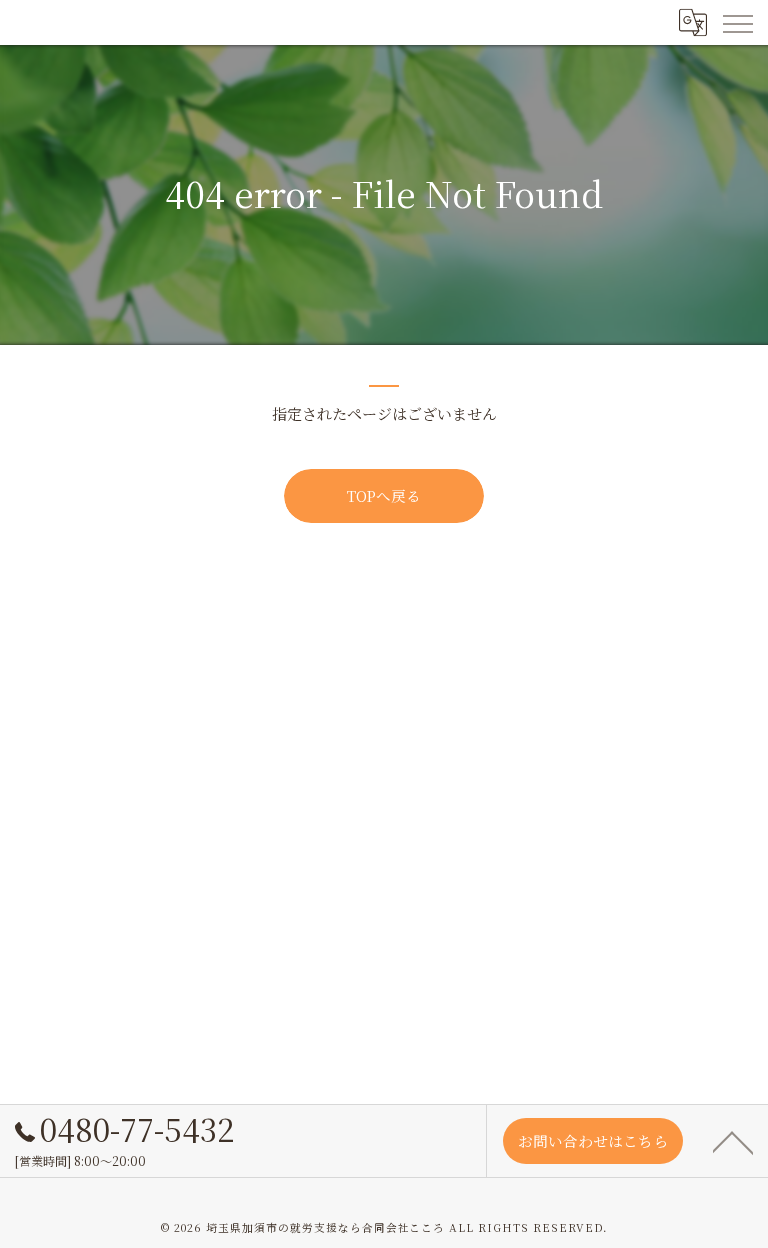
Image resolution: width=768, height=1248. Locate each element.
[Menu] (737, 22)
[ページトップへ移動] (733, 1141)
